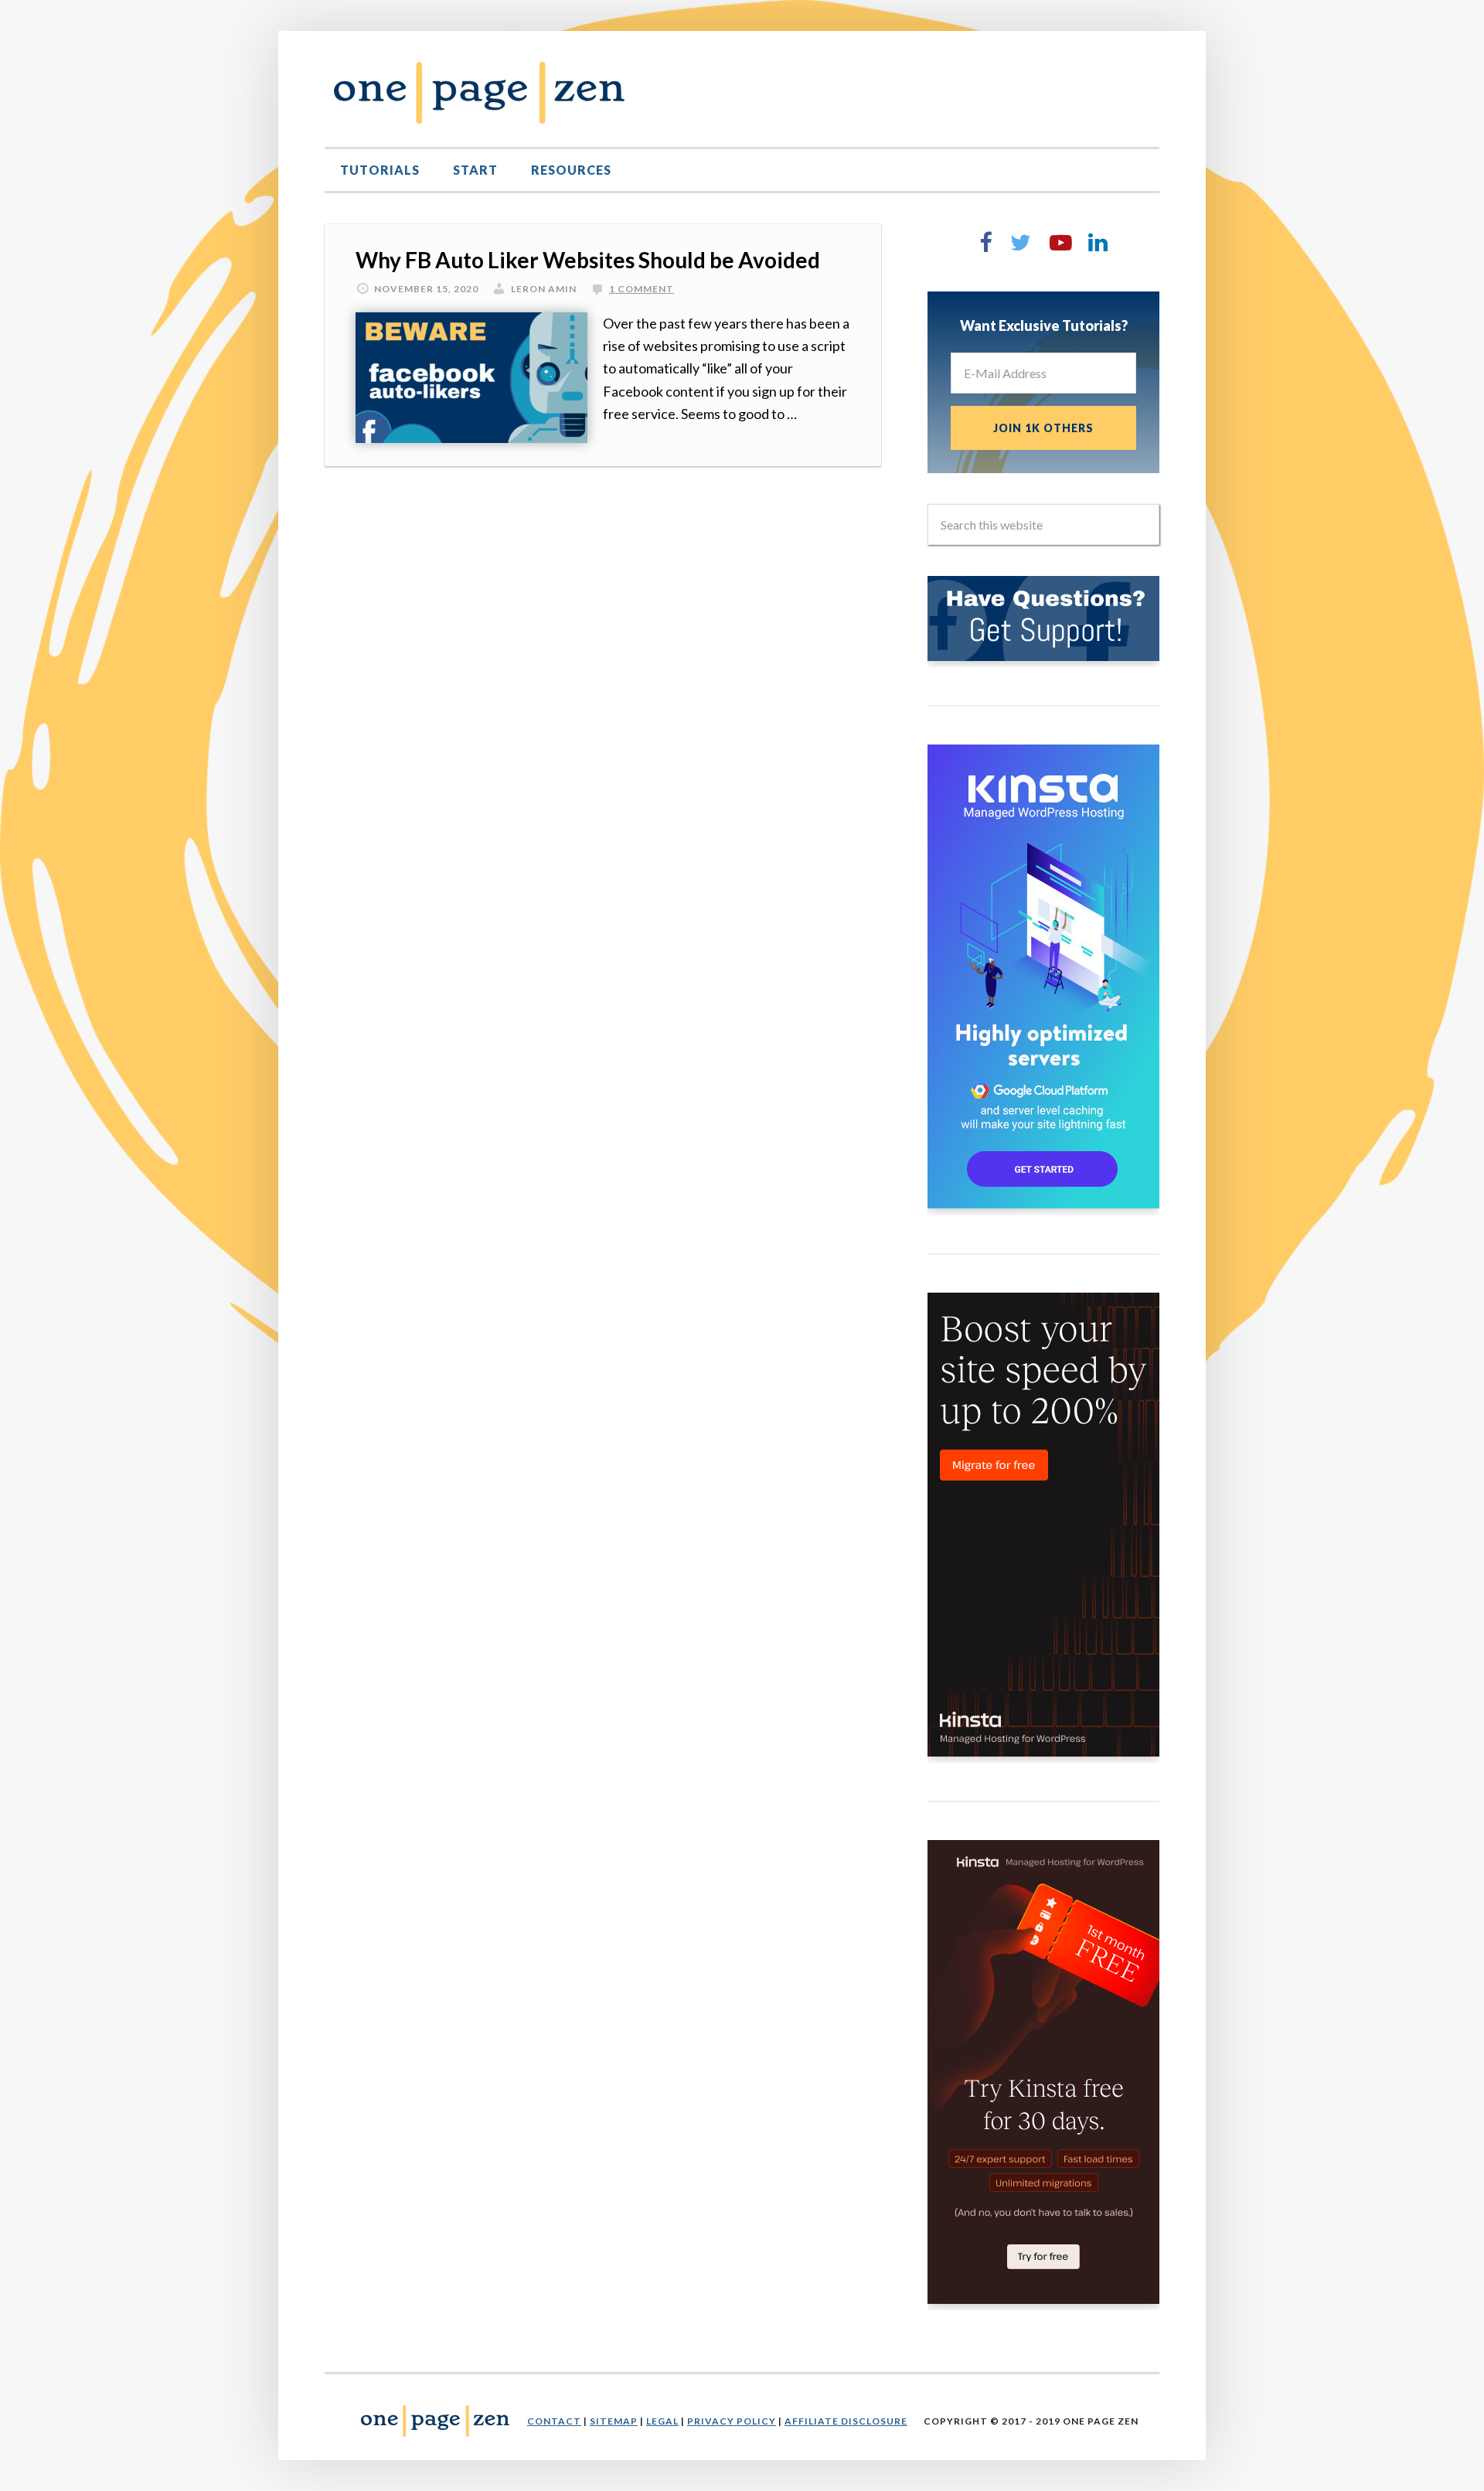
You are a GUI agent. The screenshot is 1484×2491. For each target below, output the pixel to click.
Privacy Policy (732, 2421)
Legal (662, 2421)
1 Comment (642, 289)
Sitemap (614, 2421)
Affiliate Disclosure (846, 2421)
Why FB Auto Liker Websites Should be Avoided (588, 260)
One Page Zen (479, 93)
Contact (554, 2421)
